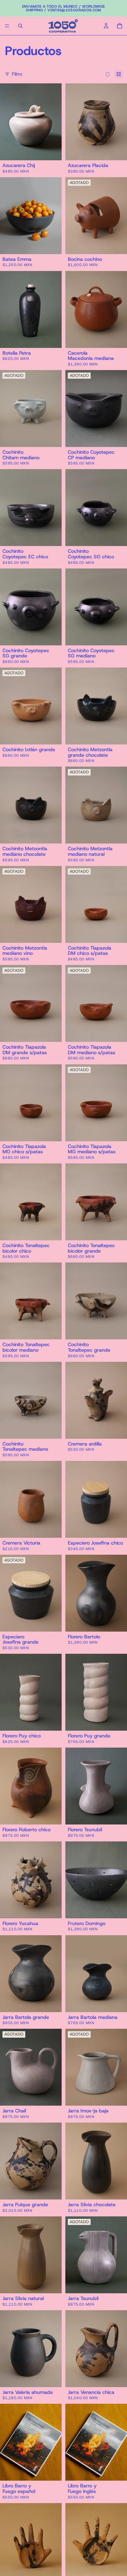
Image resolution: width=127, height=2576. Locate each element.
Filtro (17, 74)
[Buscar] (20, 26)
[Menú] (7, 26)
